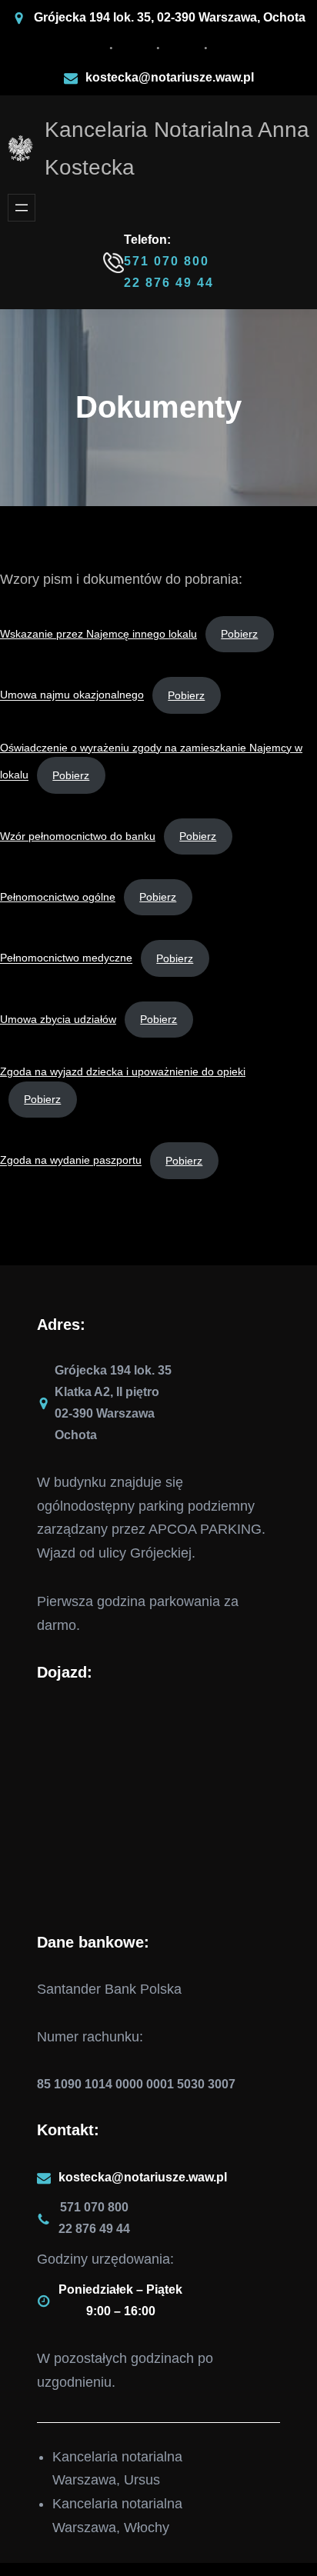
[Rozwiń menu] (22, 208)
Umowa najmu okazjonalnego (72, 695)
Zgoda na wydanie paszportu (71, 1161)
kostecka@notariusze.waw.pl (170, 77)
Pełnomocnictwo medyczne (66, 958)
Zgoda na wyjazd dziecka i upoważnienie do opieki (123, 1071)
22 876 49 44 (169, 283)
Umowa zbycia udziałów (58, 1019)
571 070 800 (167, 261)
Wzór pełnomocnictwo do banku (78, 836)
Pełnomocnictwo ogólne (58, 897)
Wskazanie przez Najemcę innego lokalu (98, 634)
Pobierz (239, 634)
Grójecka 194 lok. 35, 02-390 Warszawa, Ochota (170, 17)
